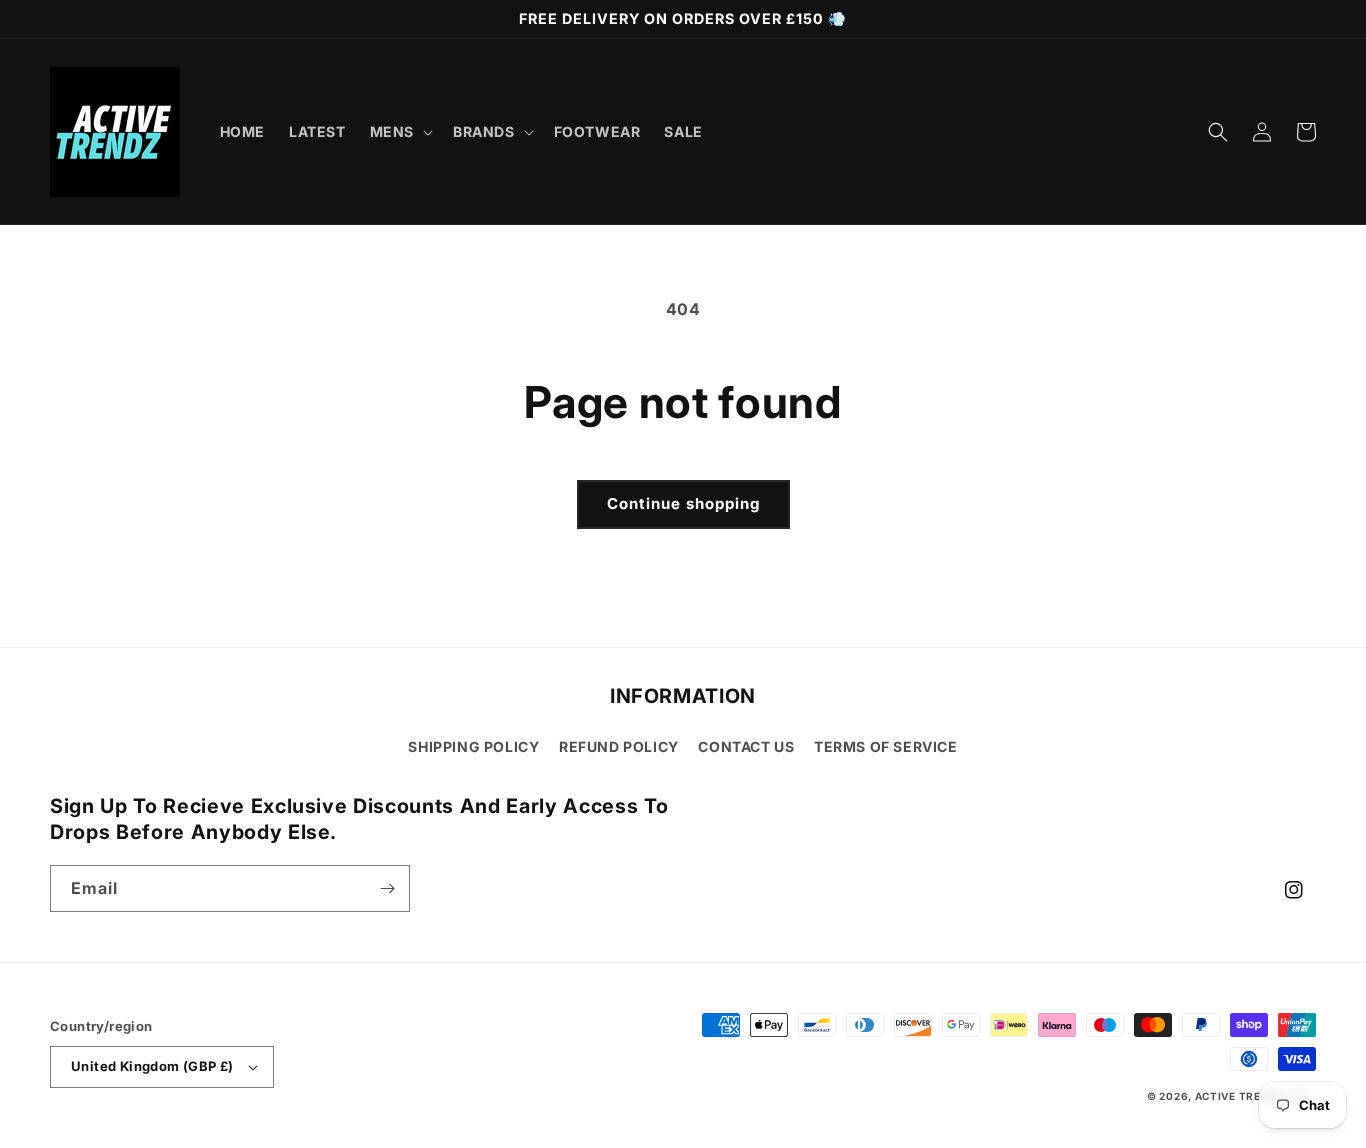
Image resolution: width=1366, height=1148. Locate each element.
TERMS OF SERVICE (886, 746)
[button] (399, 132)
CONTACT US (746, 746)
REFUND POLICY (619, 746)
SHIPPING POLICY (473, 746)
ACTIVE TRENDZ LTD (1252, 1096)
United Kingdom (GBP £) (152, 1066)
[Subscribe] (387, 888)
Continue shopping (683, 503)
